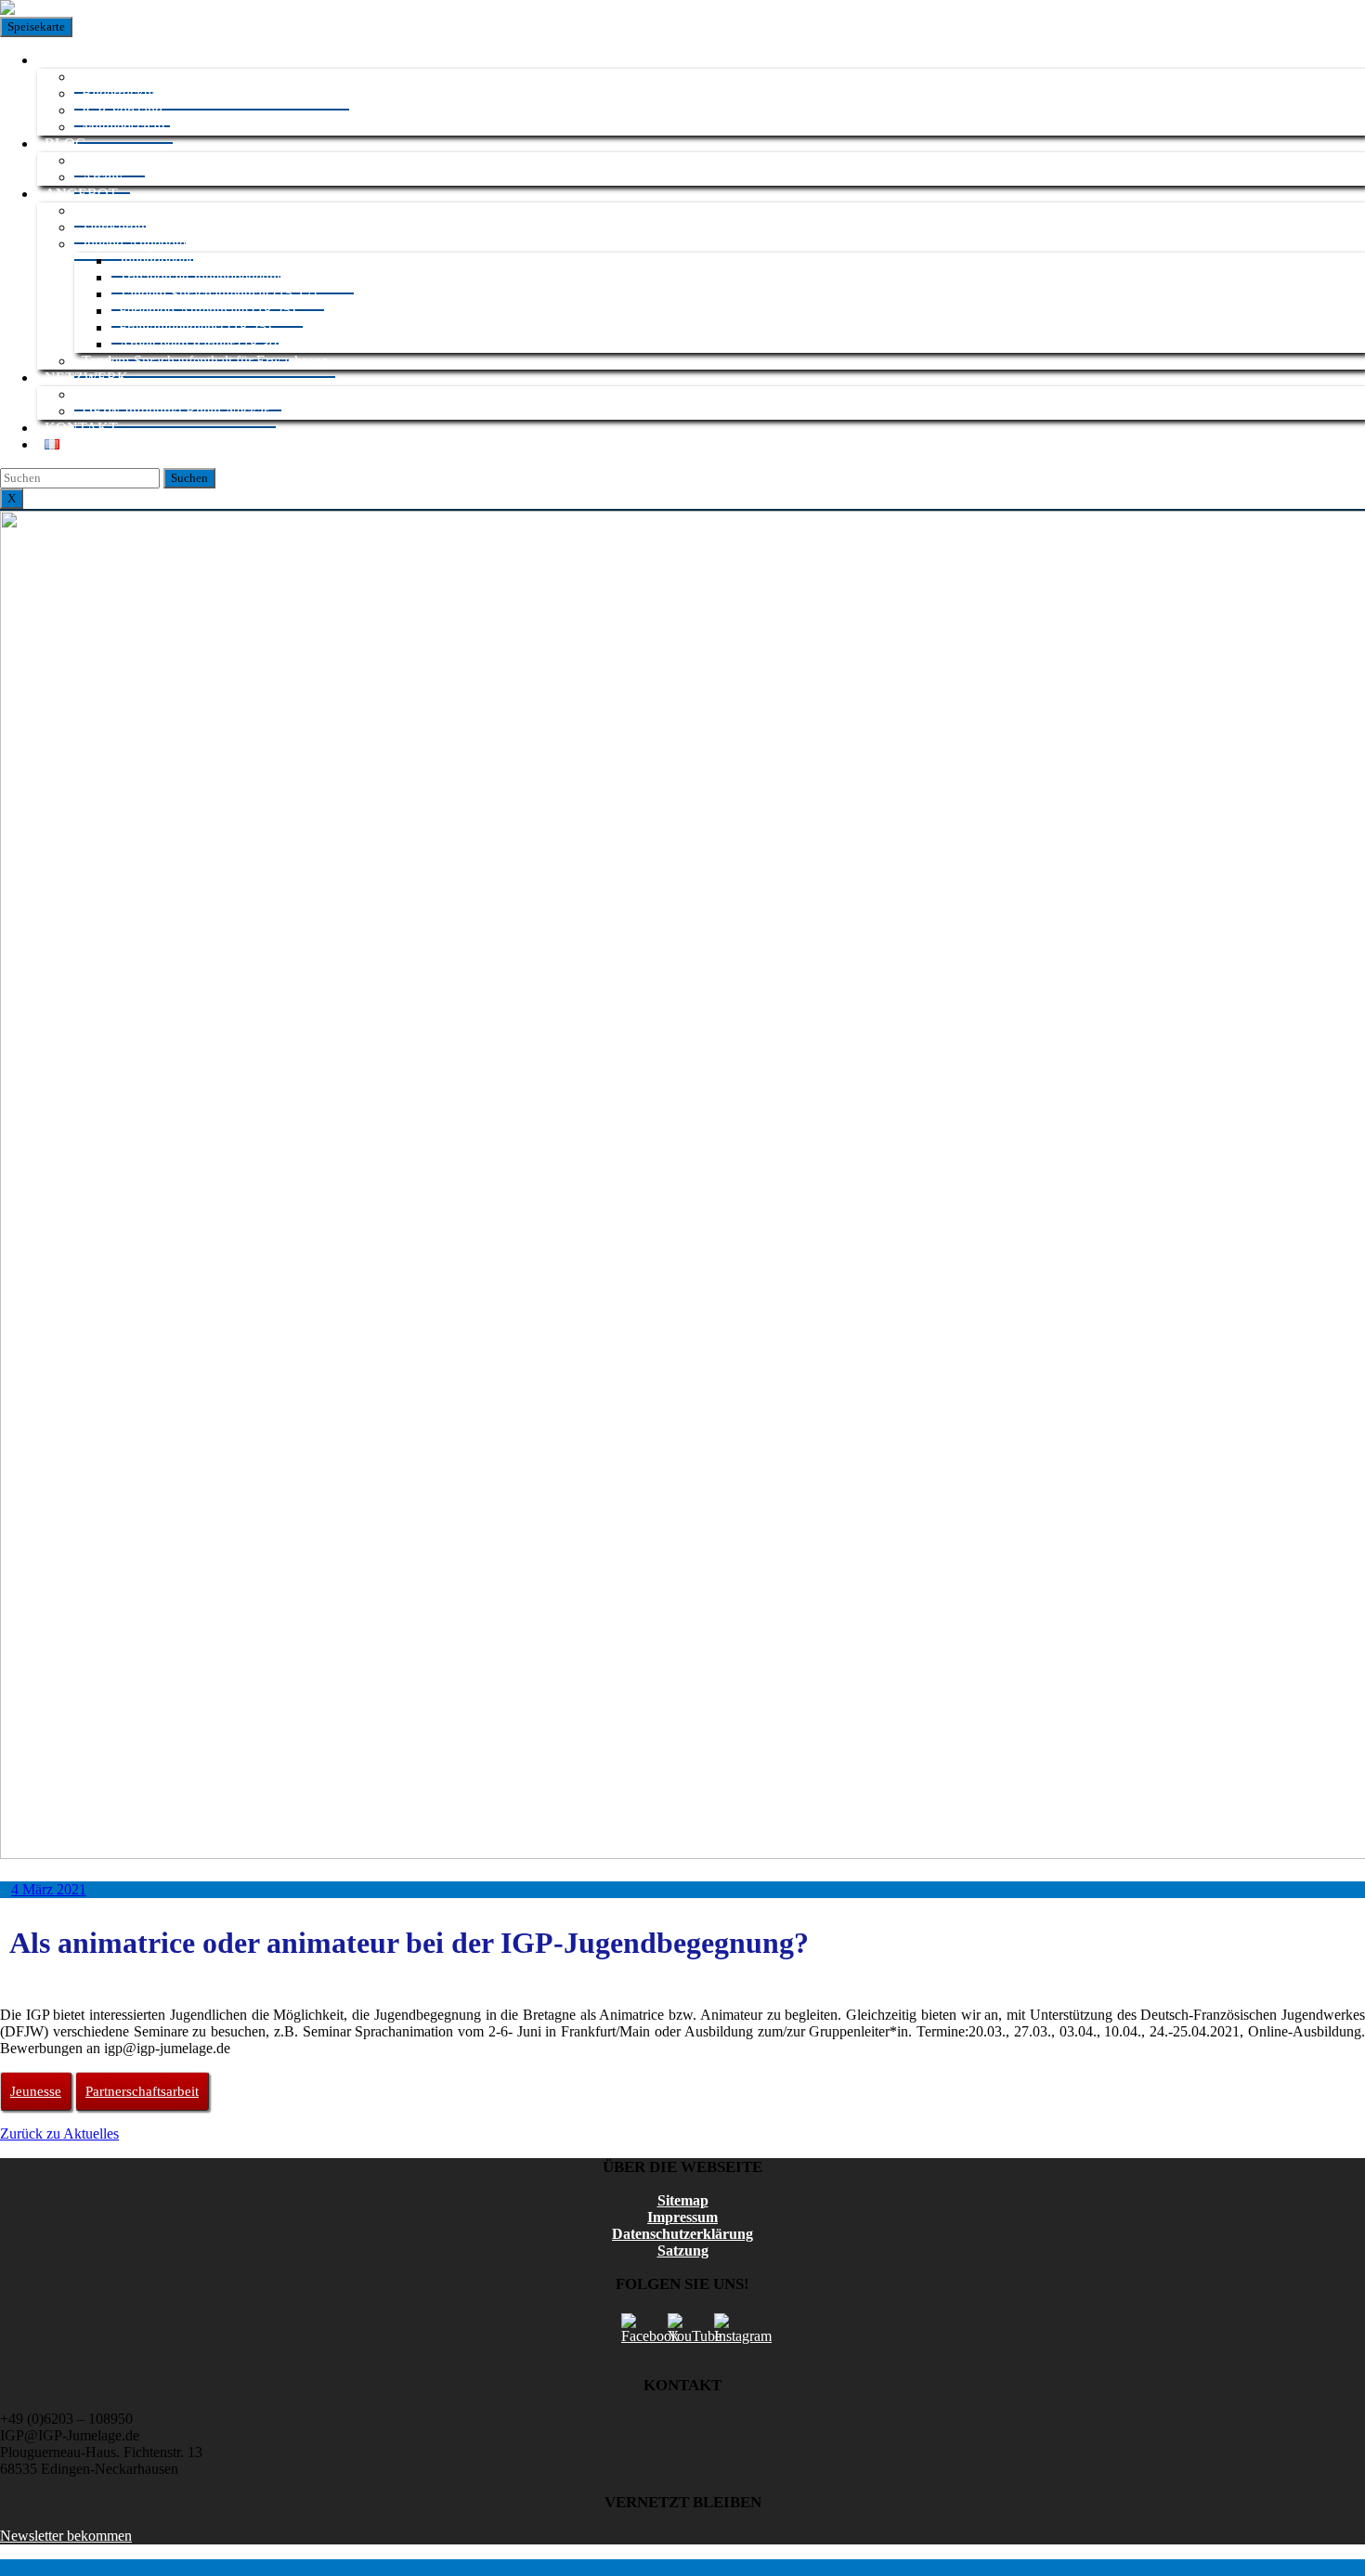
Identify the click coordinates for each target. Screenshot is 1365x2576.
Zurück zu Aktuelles (59, 2134)
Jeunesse (36, 2091)
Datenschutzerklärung (682, 2234)
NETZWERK (86, 377)
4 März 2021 (49, 1889)
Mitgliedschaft (123, 127)
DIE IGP (71, 60)
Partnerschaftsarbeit (142, 2091)
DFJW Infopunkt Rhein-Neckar (175, 411)
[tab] (189, 478)
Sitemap (683, 2200)
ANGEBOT (81, 194)
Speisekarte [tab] (36, 26)
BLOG (65, 143)
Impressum (682, 2217)
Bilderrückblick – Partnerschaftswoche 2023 (212, 93)
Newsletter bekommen (66, 2536)
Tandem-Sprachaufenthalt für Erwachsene (205, 361)
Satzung (683, 2251)
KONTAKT (81, 428)
